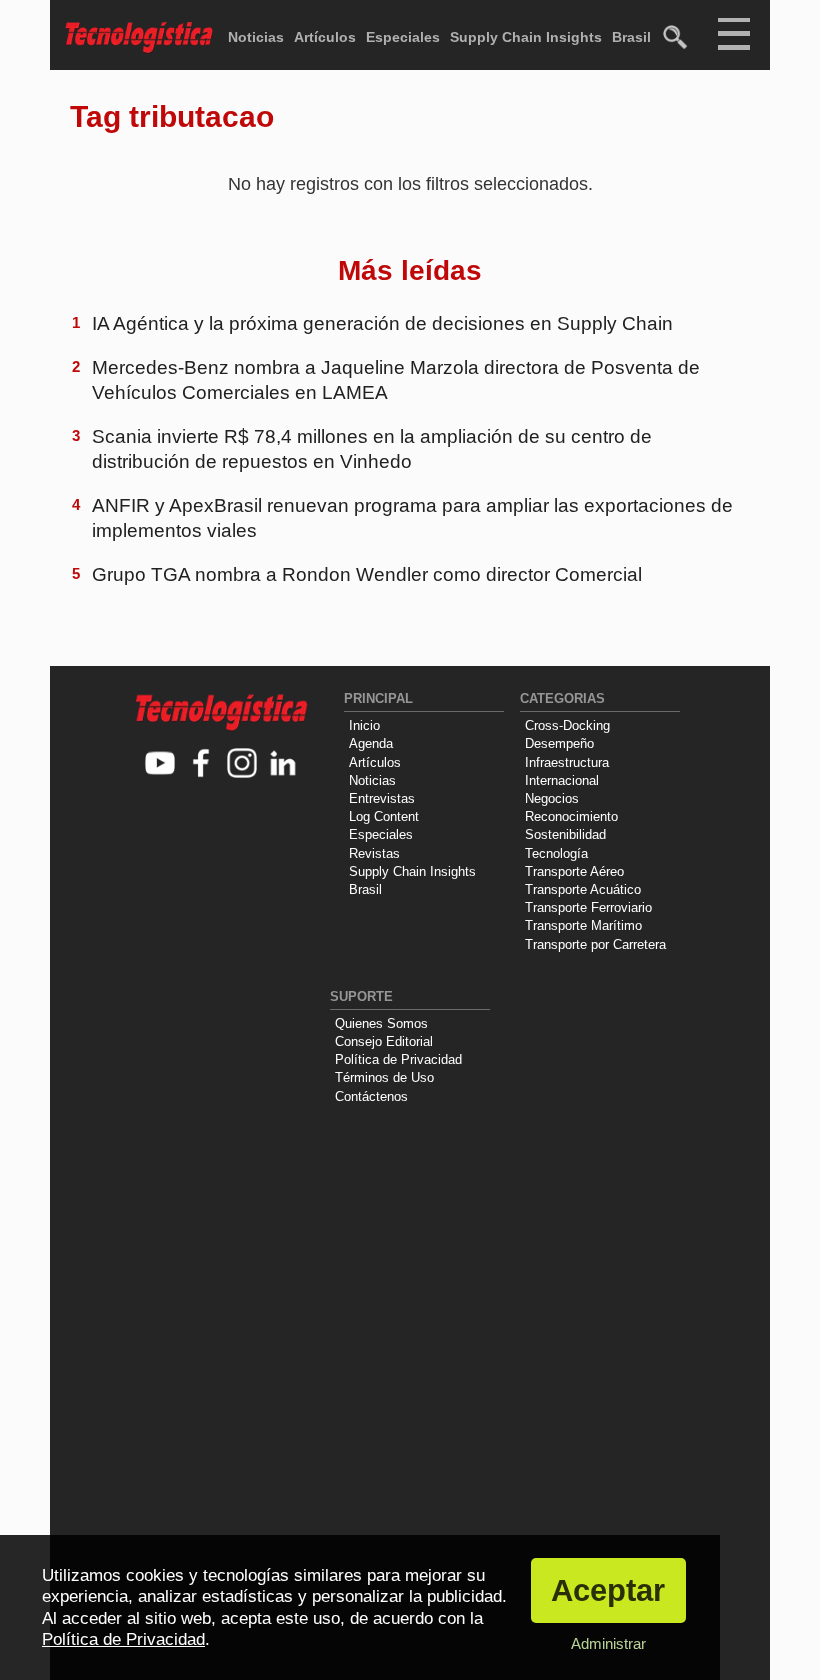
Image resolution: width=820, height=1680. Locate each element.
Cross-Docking (567, 725)
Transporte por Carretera (595, 944)
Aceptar (608, 1590)
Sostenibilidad (565, 834)
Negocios (552, 798)
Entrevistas (382, 798)
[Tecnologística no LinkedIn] (283, 764)
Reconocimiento (571, 816)
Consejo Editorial (384, 1041)
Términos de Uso (384, 1077)
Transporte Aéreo (574, 871)
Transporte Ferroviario (588, 907)
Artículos (325, 37)
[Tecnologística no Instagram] (242, 764)
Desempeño (559, 743)
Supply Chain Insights (526, 37)
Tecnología (556, 853)
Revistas (374, 853)
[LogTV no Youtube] (160, 764)
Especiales (403, 37)
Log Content (384, 816)
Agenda (371, 743)
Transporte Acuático (583, 889)
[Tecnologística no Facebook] (201, 764)
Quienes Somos (381, 1023)
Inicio (364, 725)
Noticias (256, 37)
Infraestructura (567, 762)
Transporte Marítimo (583, 925)
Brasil (631, 37)
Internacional (562, 780)
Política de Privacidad (398, 1059)
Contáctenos (371, 1096)
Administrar (608, 1643)
